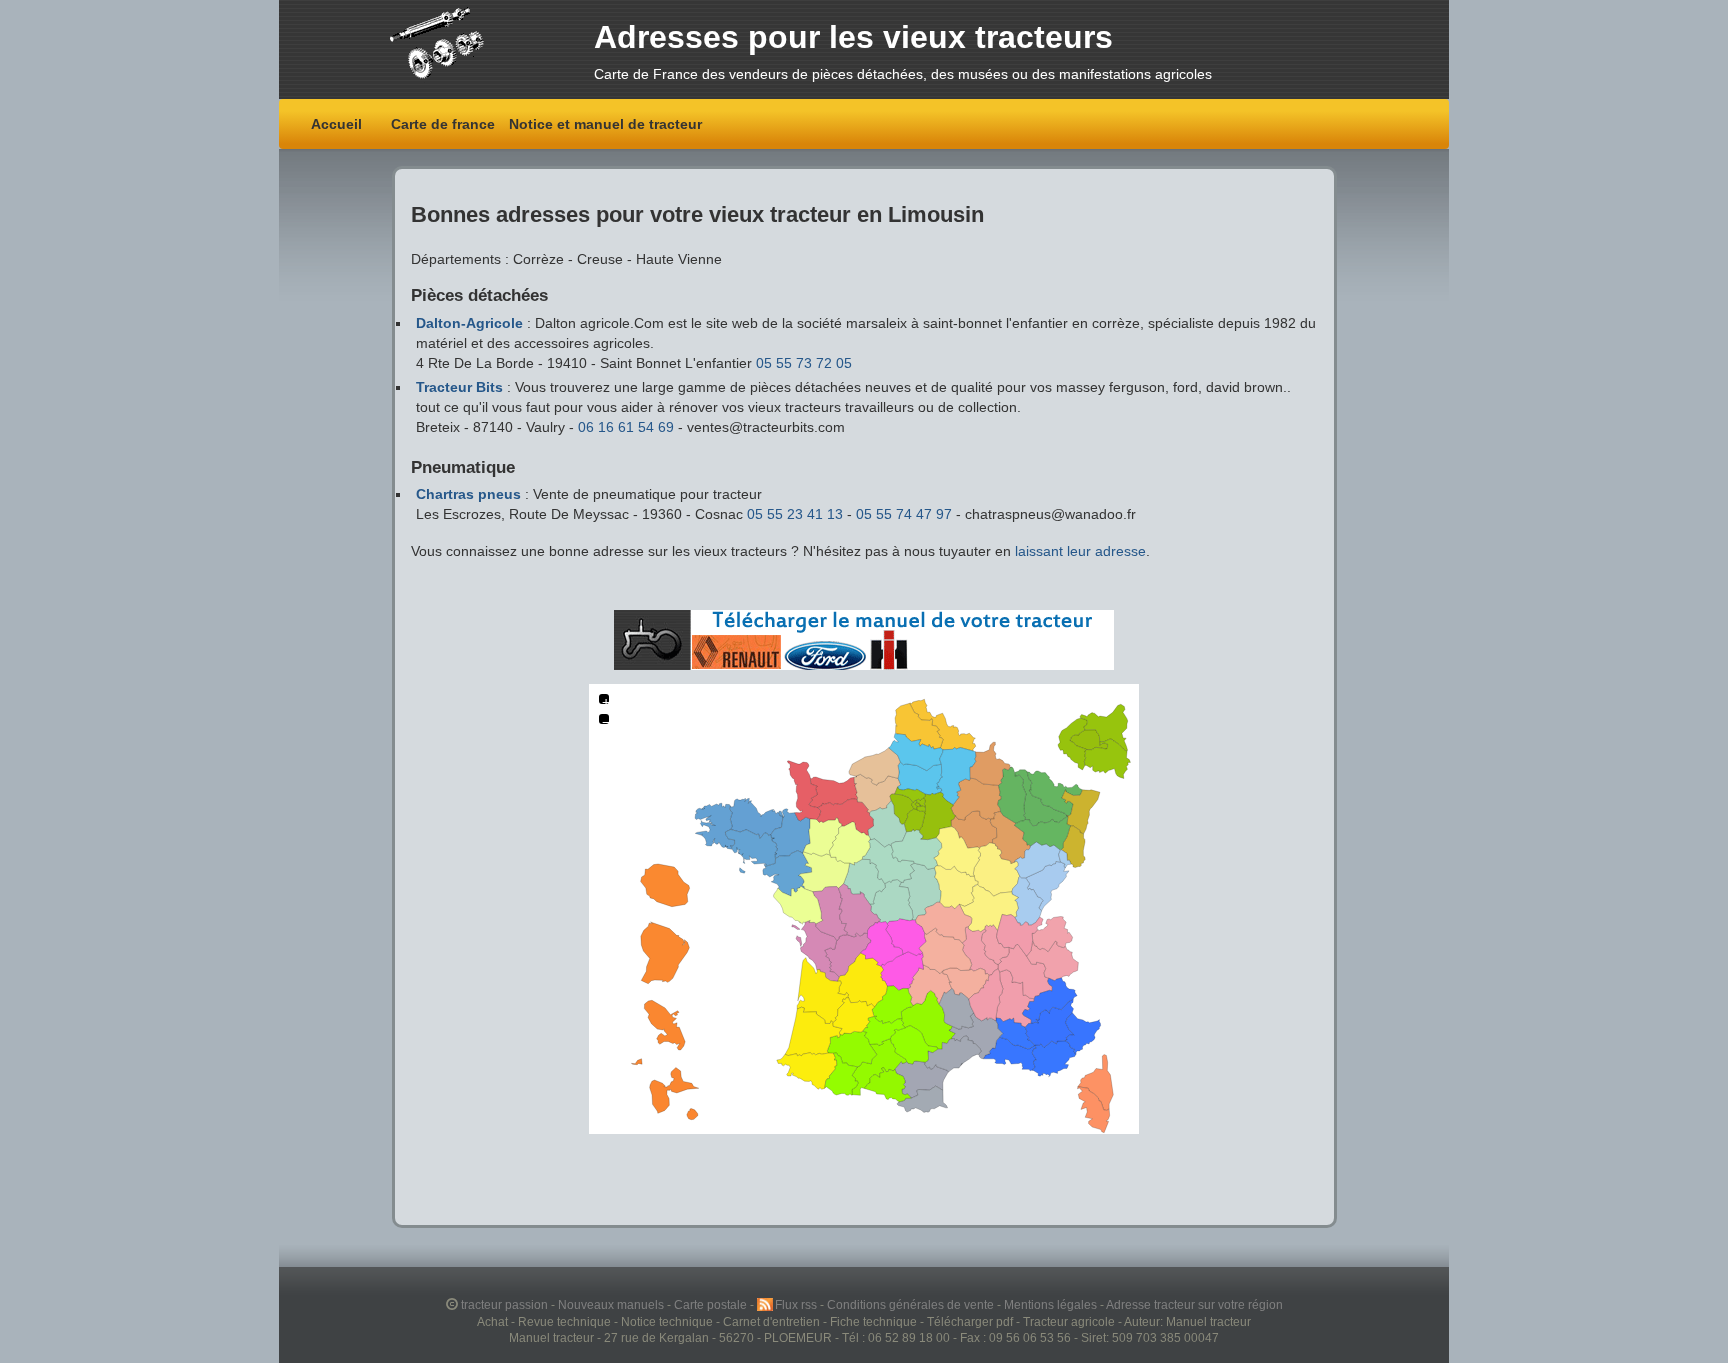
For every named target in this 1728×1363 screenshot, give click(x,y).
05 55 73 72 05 (804, 363)
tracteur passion (504, 1304)
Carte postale (712, 1304)
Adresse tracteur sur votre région (1194, 1304)
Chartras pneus (468, 494)
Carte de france (443, 124)
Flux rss (797, 1304)
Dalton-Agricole (469, 323)
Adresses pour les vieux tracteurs (853, 37)
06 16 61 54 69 (628, 427)
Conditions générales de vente (912, 1304)
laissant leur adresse (1080, 551)
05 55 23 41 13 (797, 514)
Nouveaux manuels (612, 1304)
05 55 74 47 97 (906, 514)
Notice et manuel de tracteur (605, 124)
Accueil (336, 124)
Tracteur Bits (459, 387)
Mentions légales (1052, 1304)
